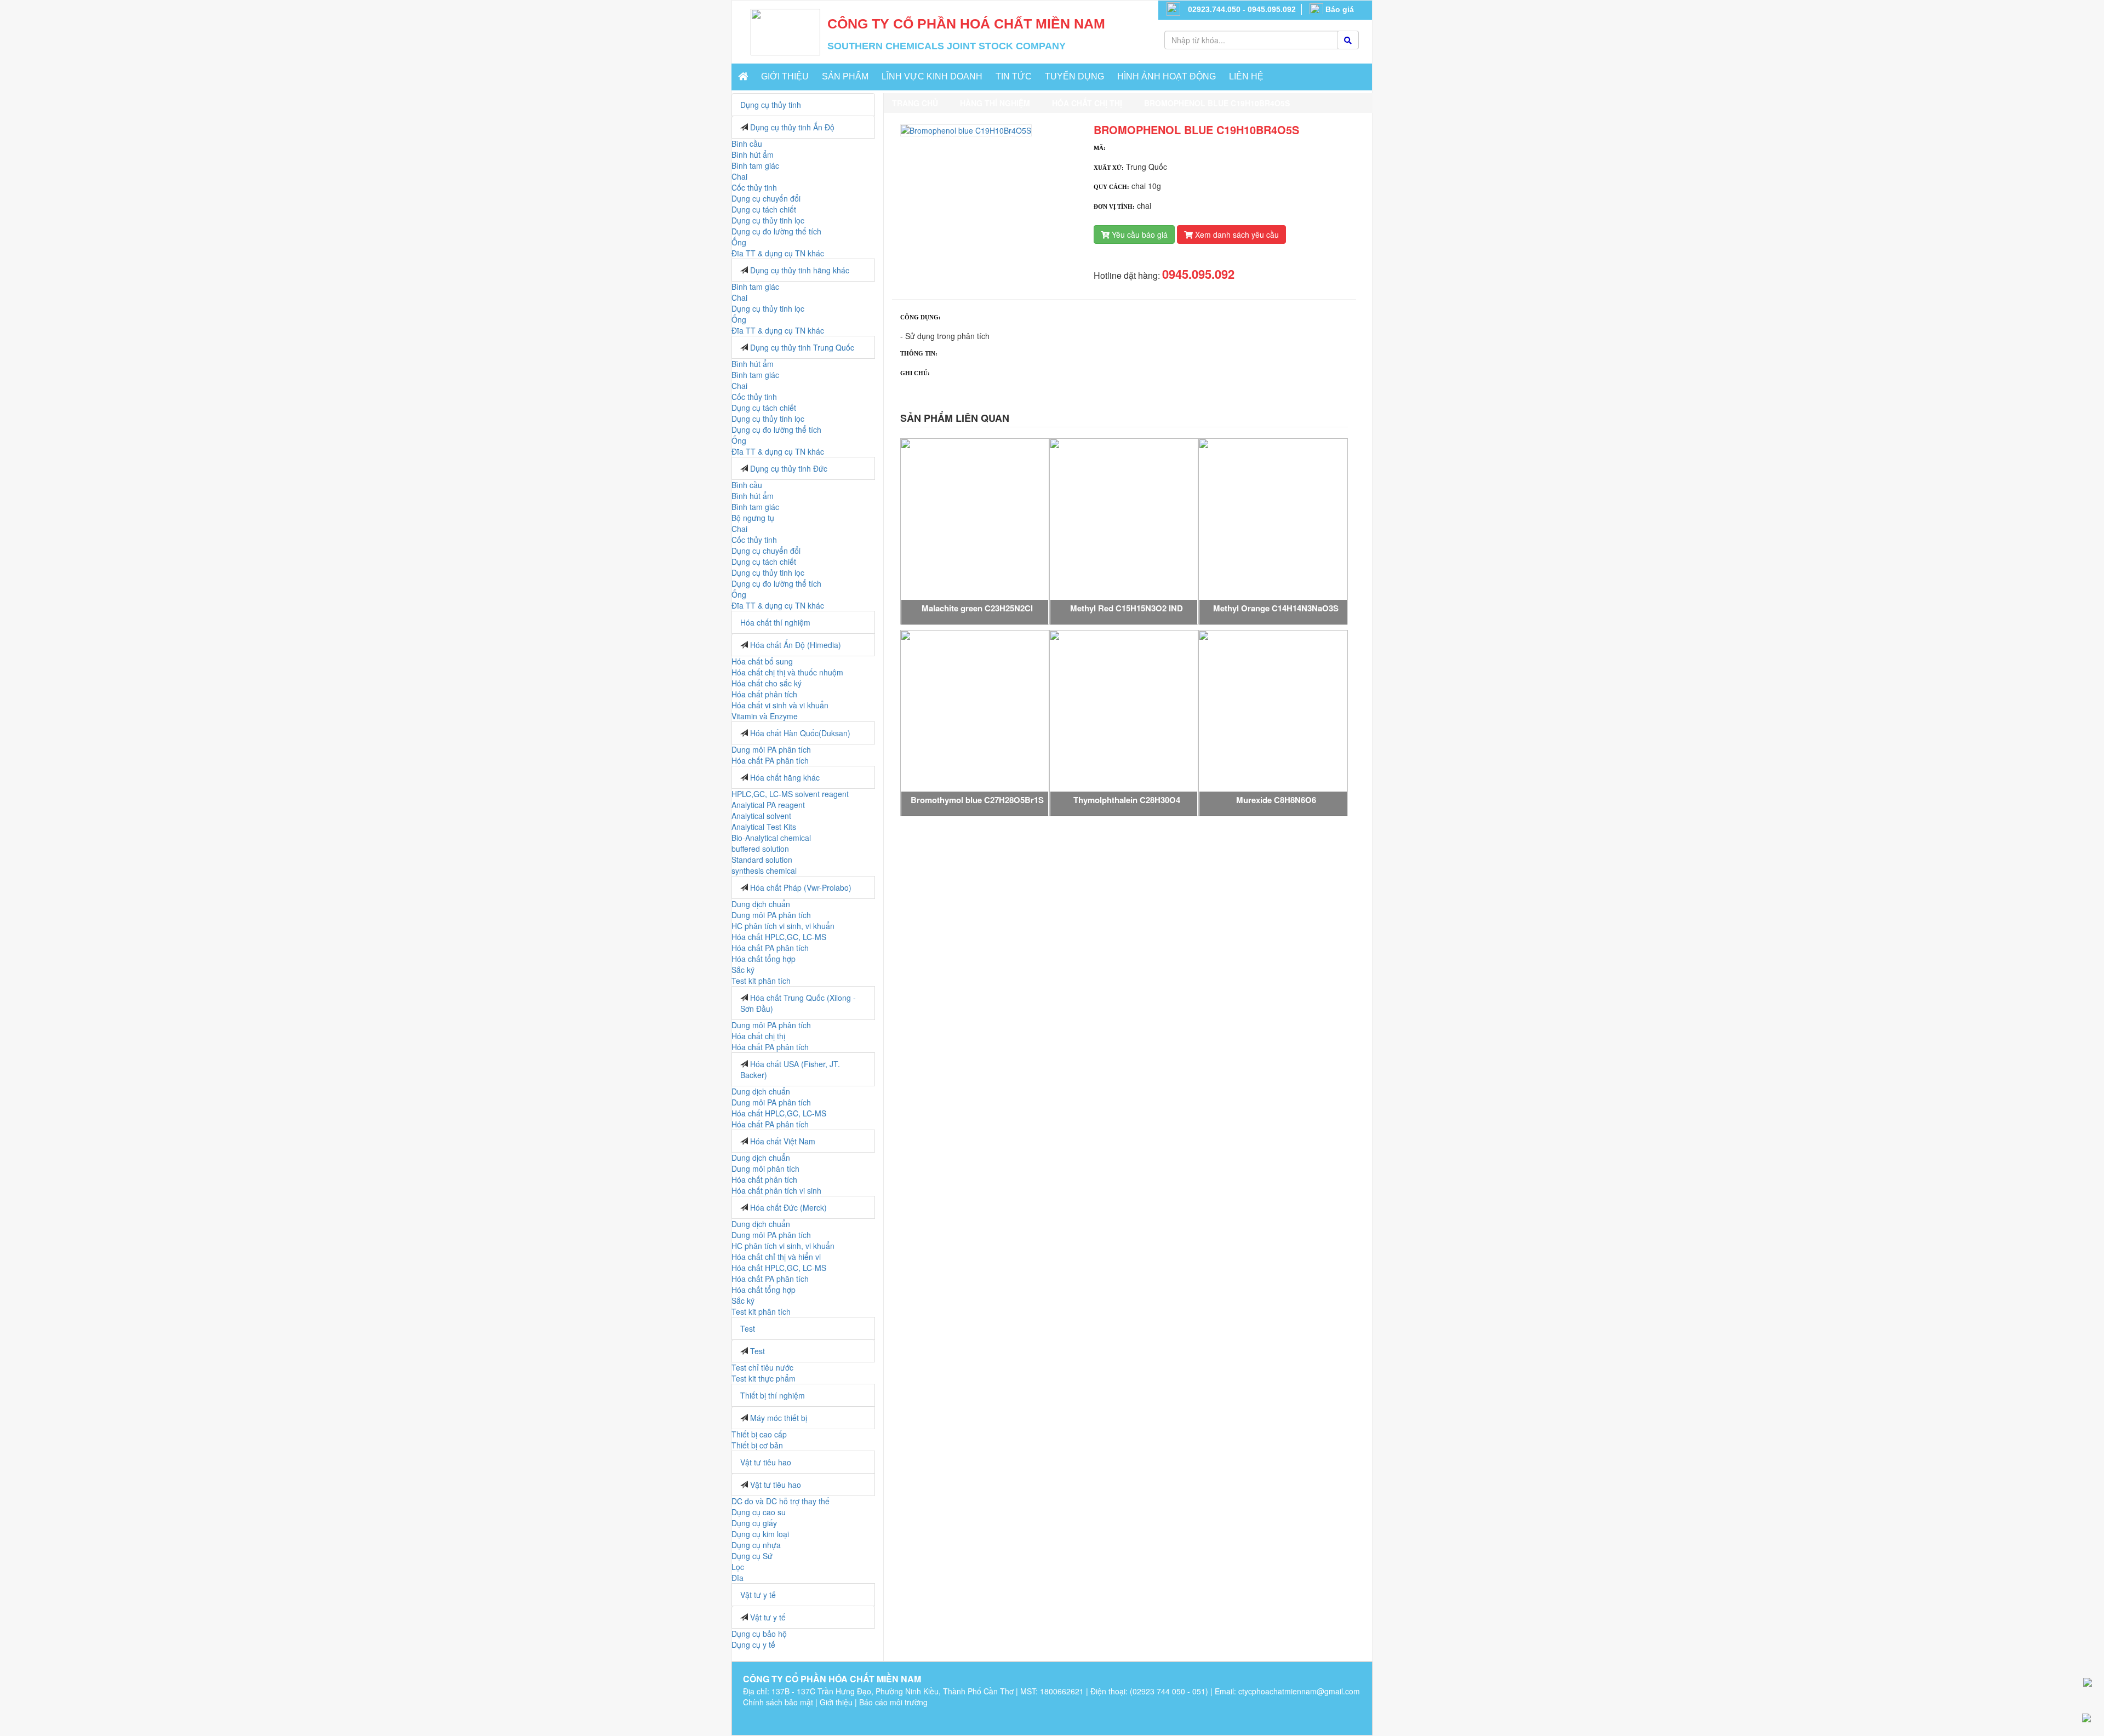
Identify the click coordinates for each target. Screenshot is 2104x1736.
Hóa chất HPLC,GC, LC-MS (779, 937)
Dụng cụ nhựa (756, 1545)
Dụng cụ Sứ (752, 1556)
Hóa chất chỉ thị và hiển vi (776, 1257)
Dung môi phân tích (765, 1168)
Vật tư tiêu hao (766, 1462)
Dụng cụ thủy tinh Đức (789, 468)
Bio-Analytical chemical (771, 838)
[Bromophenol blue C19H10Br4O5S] (966, 129)
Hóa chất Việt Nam (783, 1141)
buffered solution (760, 849)
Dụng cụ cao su (759, 1512)
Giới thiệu (836, 1702)
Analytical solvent (761, 816)
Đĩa (737, 1578)
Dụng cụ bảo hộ (759, 1634)
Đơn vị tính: (1114, 207)
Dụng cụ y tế (753, 1645)
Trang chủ (915, 103)
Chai (739, 176)
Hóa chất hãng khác (785, 777)
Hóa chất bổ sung (762, 661)
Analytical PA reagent (768, 805)
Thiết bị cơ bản (757, 1445)
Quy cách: (1111, 187)
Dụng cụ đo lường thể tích (776, 231)
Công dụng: (921, 317)
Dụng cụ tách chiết (764, 209)
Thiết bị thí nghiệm (773, 1395)
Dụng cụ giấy (754, 1523)
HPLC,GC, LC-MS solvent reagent (790, 794)
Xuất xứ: (1109, 168)
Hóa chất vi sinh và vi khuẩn (780, 705)
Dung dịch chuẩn (761, 904)
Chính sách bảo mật (778, 1702)
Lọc (738, 1567)
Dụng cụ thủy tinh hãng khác (800, 270)
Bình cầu (747, 144)
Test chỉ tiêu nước (762, 1367)
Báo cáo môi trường (893, 1702)
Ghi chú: (915, 373)
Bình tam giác (755, 165)
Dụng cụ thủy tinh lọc (768, 220)
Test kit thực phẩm (764, 1378)
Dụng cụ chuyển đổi (766, 198)
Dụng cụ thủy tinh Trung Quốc (802, 347)
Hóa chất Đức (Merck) (788, 1207)
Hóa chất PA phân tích (770, 760)
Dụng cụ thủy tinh (771, 105)
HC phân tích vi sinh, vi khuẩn (783, 926)
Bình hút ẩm (753, 154)
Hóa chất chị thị (758, 1036)
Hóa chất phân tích (764, 694)
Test (748, 1328)
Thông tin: (919, 353)
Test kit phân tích (761, 981)
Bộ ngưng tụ (753, 518)
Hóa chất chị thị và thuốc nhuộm (787, 672)
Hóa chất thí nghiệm (775, 622)
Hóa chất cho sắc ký (767, 683)
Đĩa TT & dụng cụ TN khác (778, 253)
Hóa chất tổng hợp (764, 959)
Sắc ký (743, 970)
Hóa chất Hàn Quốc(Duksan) (800, 733)
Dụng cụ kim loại (760, 1534)
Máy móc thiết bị (779, 1418)
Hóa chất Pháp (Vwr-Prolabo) (801, 887)
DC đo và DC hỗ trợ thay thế (781, 1501)
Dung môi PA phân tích (771, 749)
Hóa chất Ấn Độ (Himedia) (796, 645)
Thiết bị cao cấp (759, 1434)
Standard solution (762, 860)
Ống (739, 242)
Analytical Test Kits (764, 827)
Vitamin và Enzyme (765, 716)
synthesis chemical (764, 870)
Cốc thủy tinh (754, 187)
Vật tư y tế (758, 1595)
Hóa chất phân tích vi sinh (776, 1190)
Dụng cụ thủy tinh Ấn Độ (792, 127)
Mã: (1100, 148)
